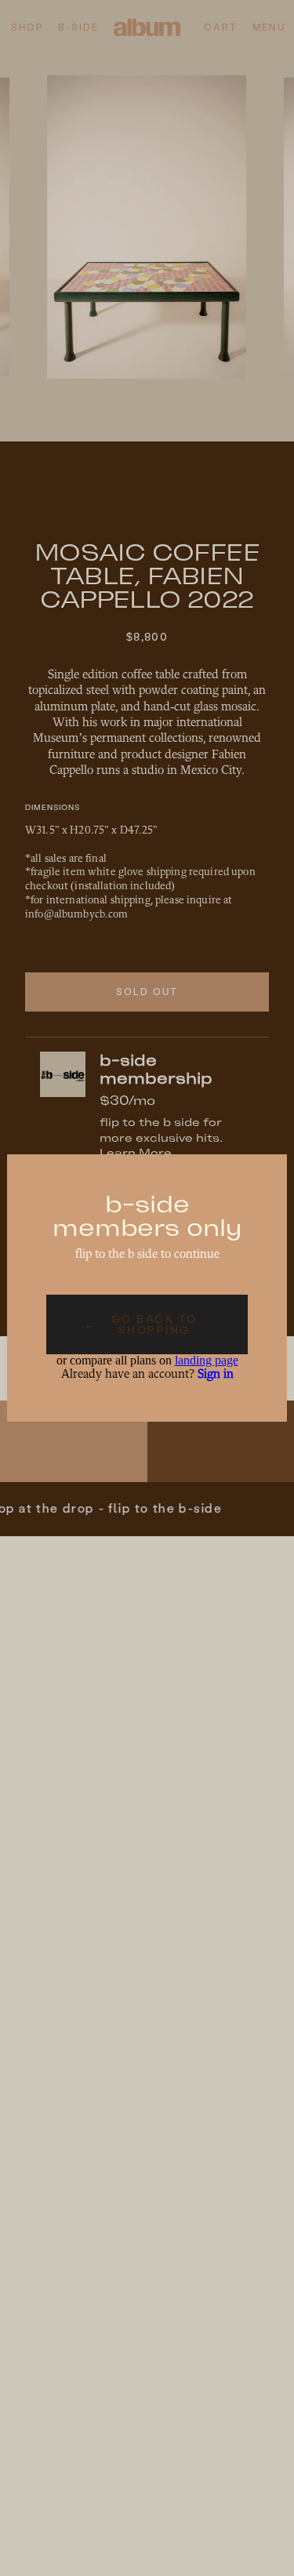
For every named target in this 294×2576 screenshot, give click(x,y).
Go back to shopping (140, 1324)
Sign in (216, 1375)
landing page (207, 1360)
